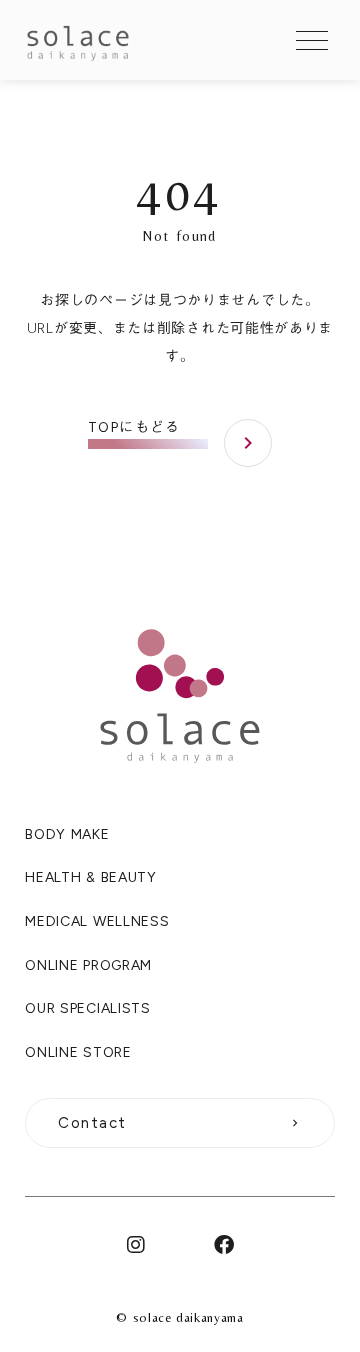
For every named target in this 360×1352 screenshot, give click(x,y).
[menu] (312, 40)
